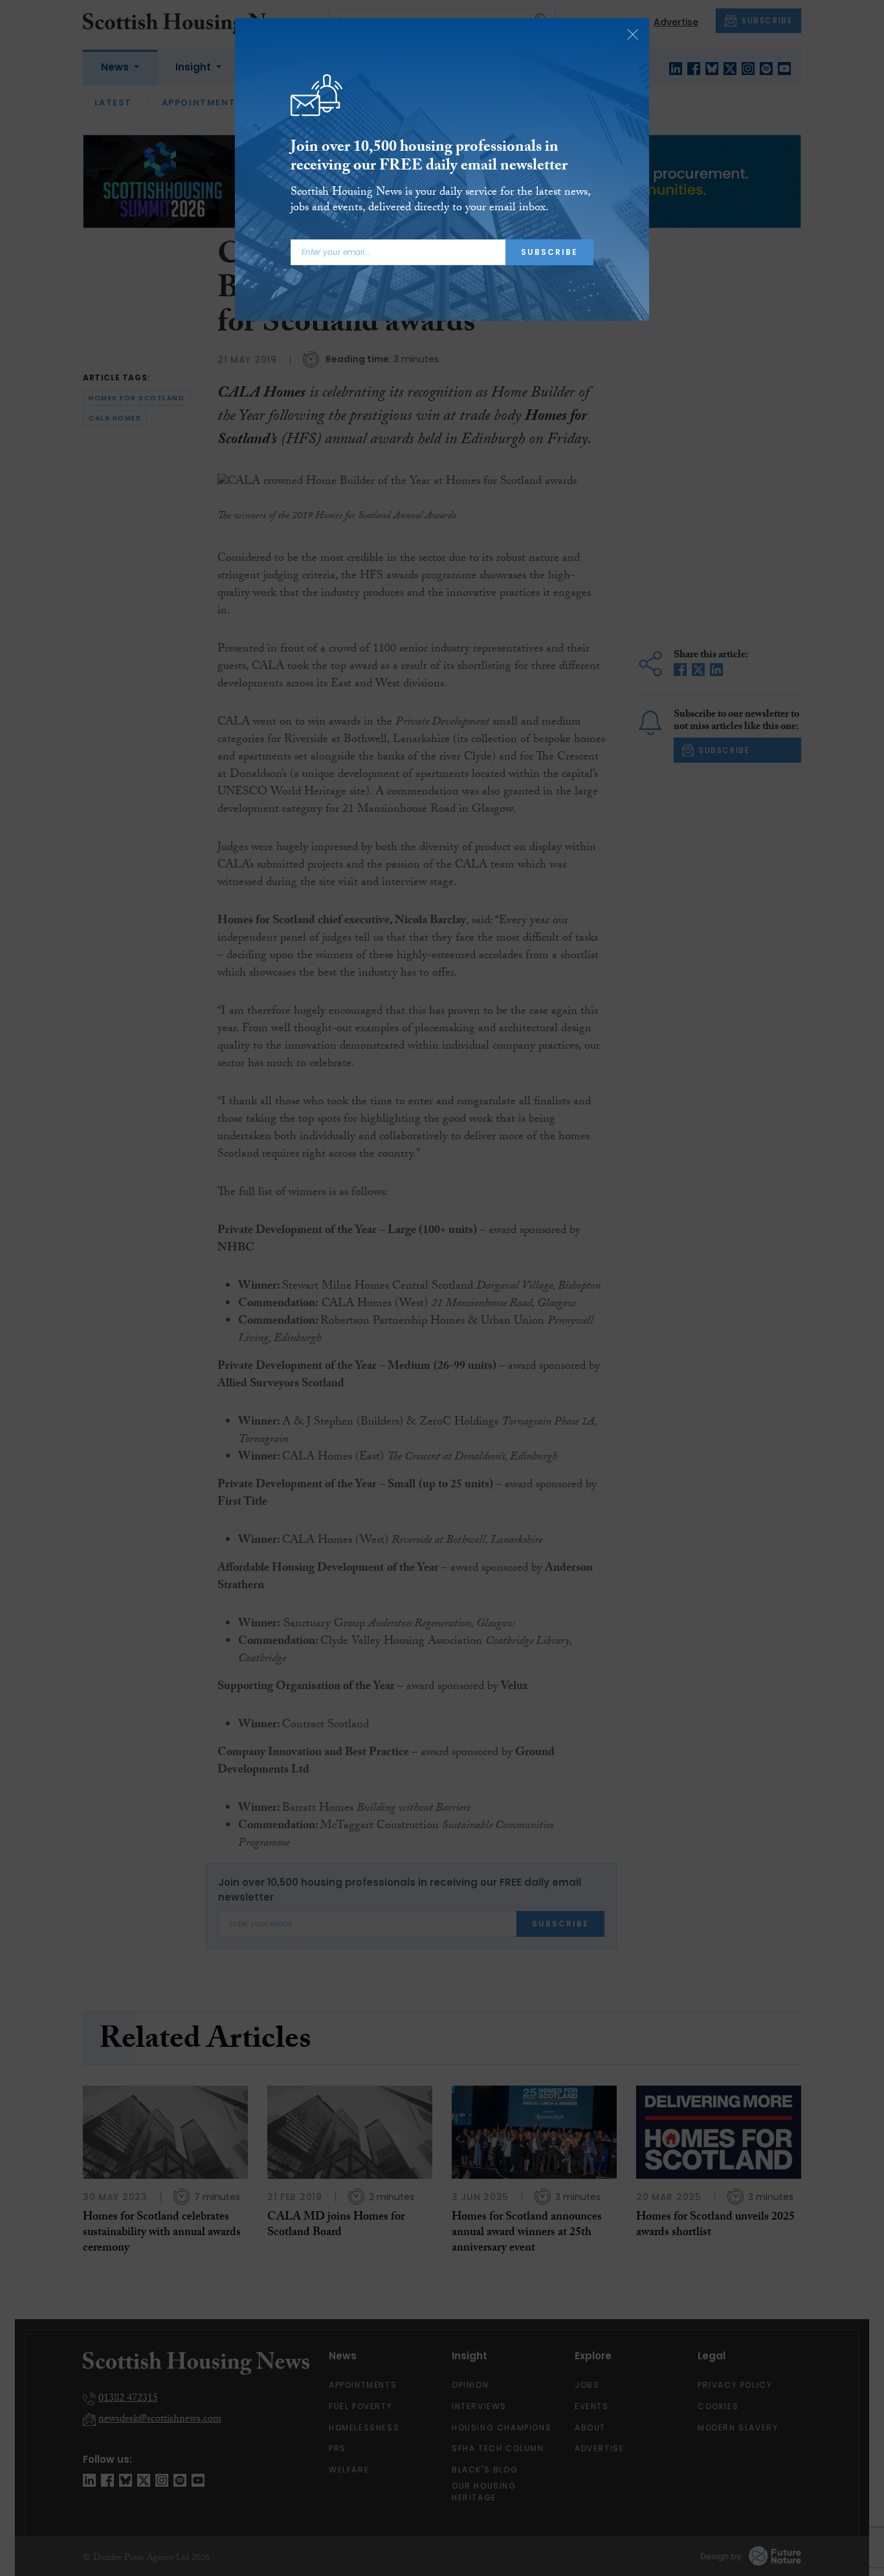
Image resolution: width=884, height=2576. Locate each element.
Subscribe (549, 252)
